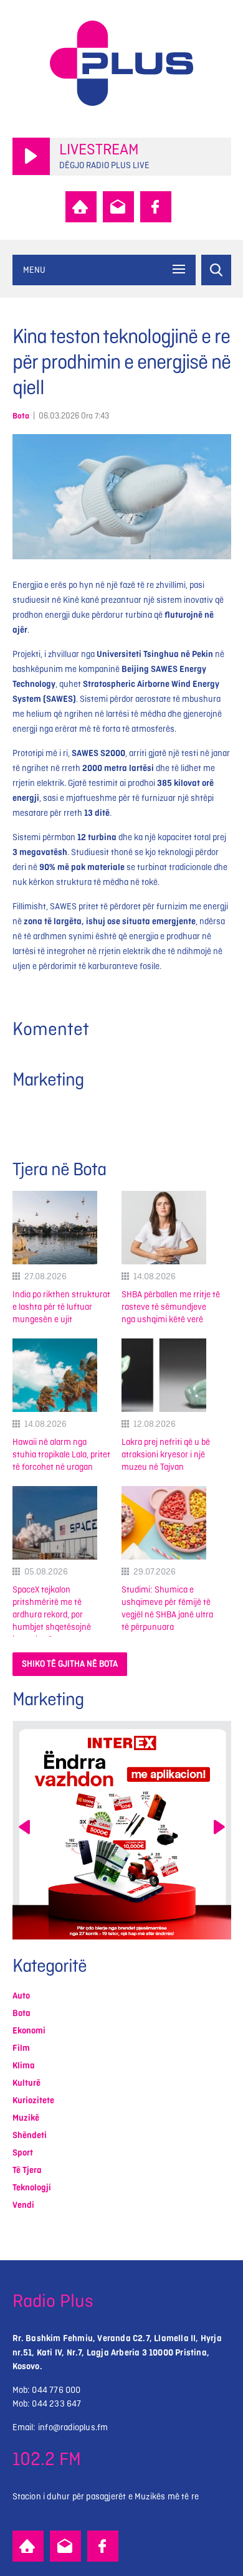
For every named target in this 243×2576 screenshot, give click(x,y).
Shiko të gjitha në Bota (70, 1664)
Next (219, 1827)
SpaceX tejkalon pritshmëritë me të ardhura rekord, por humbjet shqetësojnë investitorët (52, 1615)
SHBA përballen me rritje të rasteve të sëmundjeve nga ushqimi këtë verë (171, 1307)
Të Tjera (27, 2170)
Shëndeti (30, 2135)
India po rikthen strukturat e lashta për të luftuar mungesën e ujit (61, 1307)
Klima (24, 2066)
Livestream (99, 150)
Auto (21, 1996)
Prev (24, 1827)
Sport (23, 2153)
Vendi (23, 2205)
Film (21, 2048)
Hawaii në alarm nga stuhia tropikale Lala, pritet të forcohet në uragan (61, 1455)
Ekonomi (29, 2031)
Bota (21, 416)
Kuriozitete (33, 2100)
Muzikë (26, 2118)
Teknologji (32, 2188)
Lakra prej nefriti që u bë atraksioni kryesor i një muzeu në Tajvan (166, 1455)
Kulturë (26, 2083)
